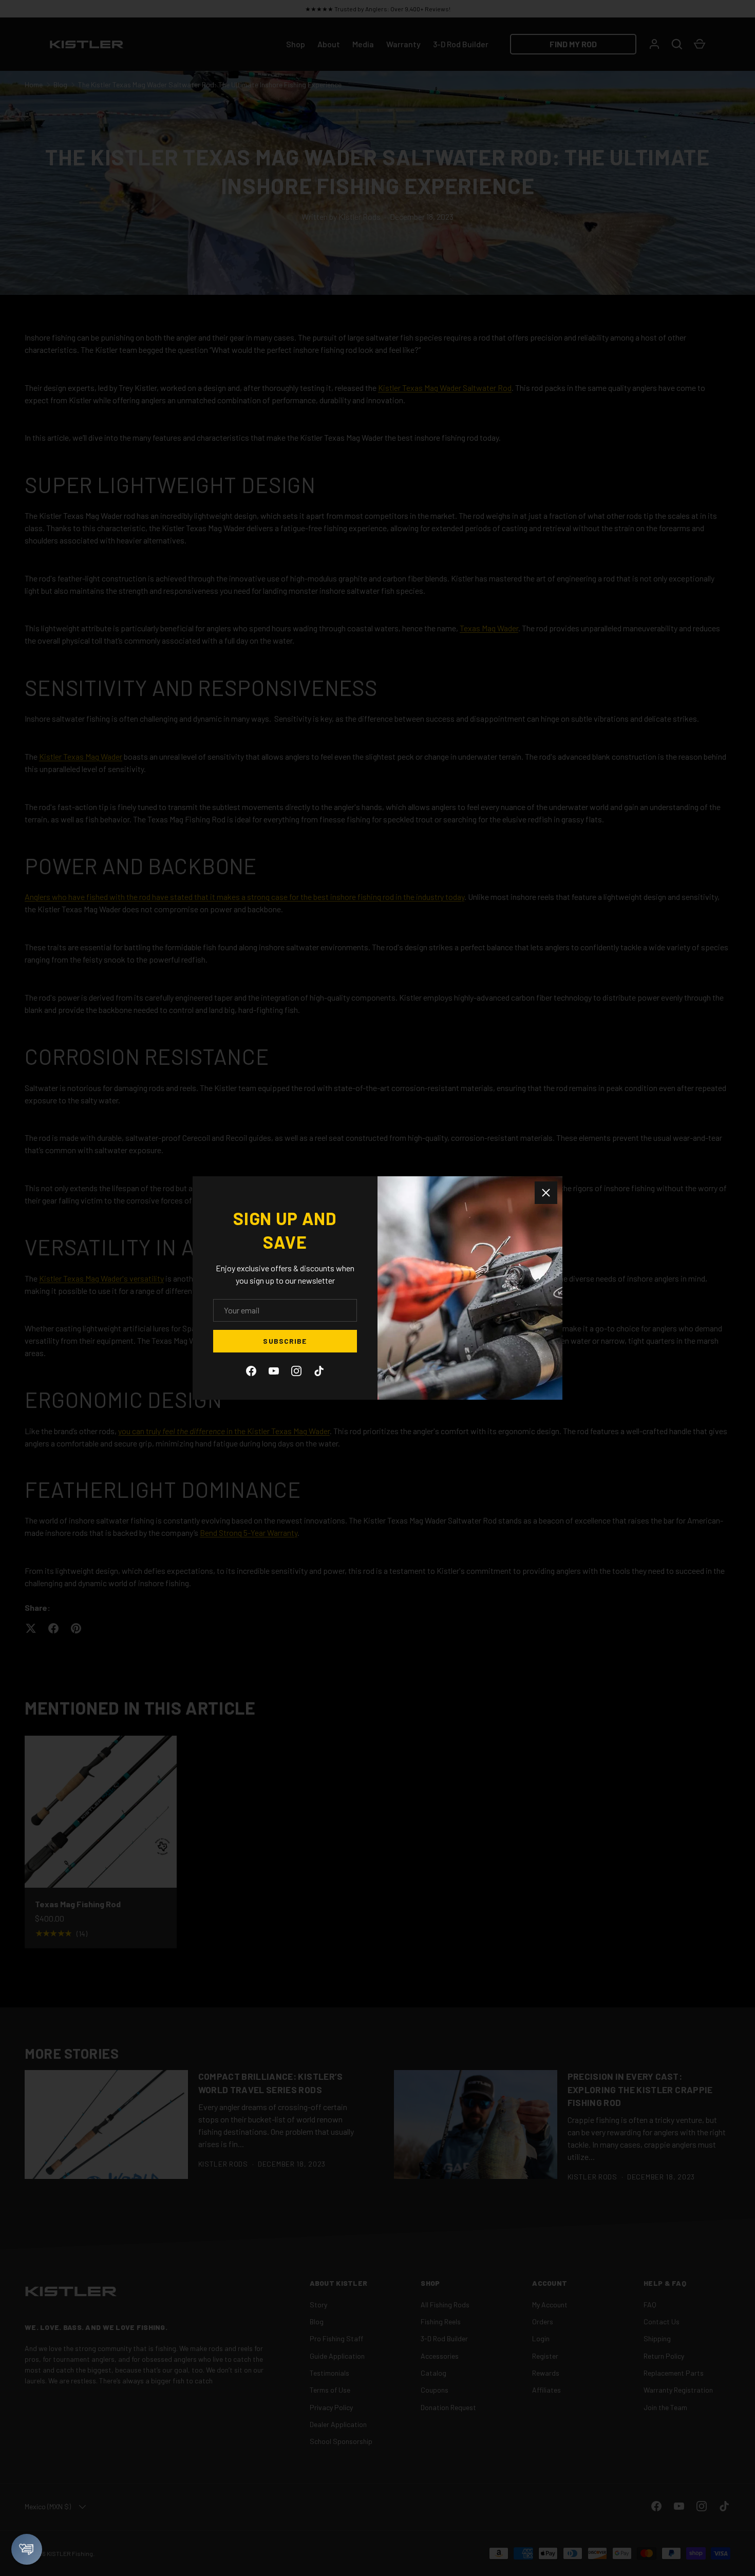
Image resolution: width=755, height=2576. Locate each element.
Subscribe (285, 1341)
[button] (27, 2549)
